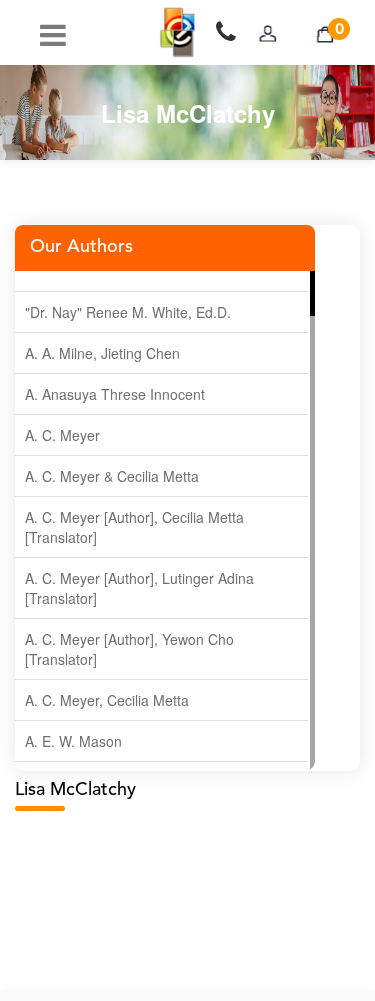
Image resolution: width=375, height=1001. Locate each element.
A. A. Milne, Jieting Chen (102, 353)
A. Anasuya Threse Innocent (115, 394)
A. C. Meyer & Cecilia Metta (112, 476)
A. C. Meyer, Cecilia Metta (107, 700)
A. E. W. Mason (73, 741)
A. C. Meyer (62, 435)
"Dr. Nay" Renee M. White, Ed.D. (128, 312)
